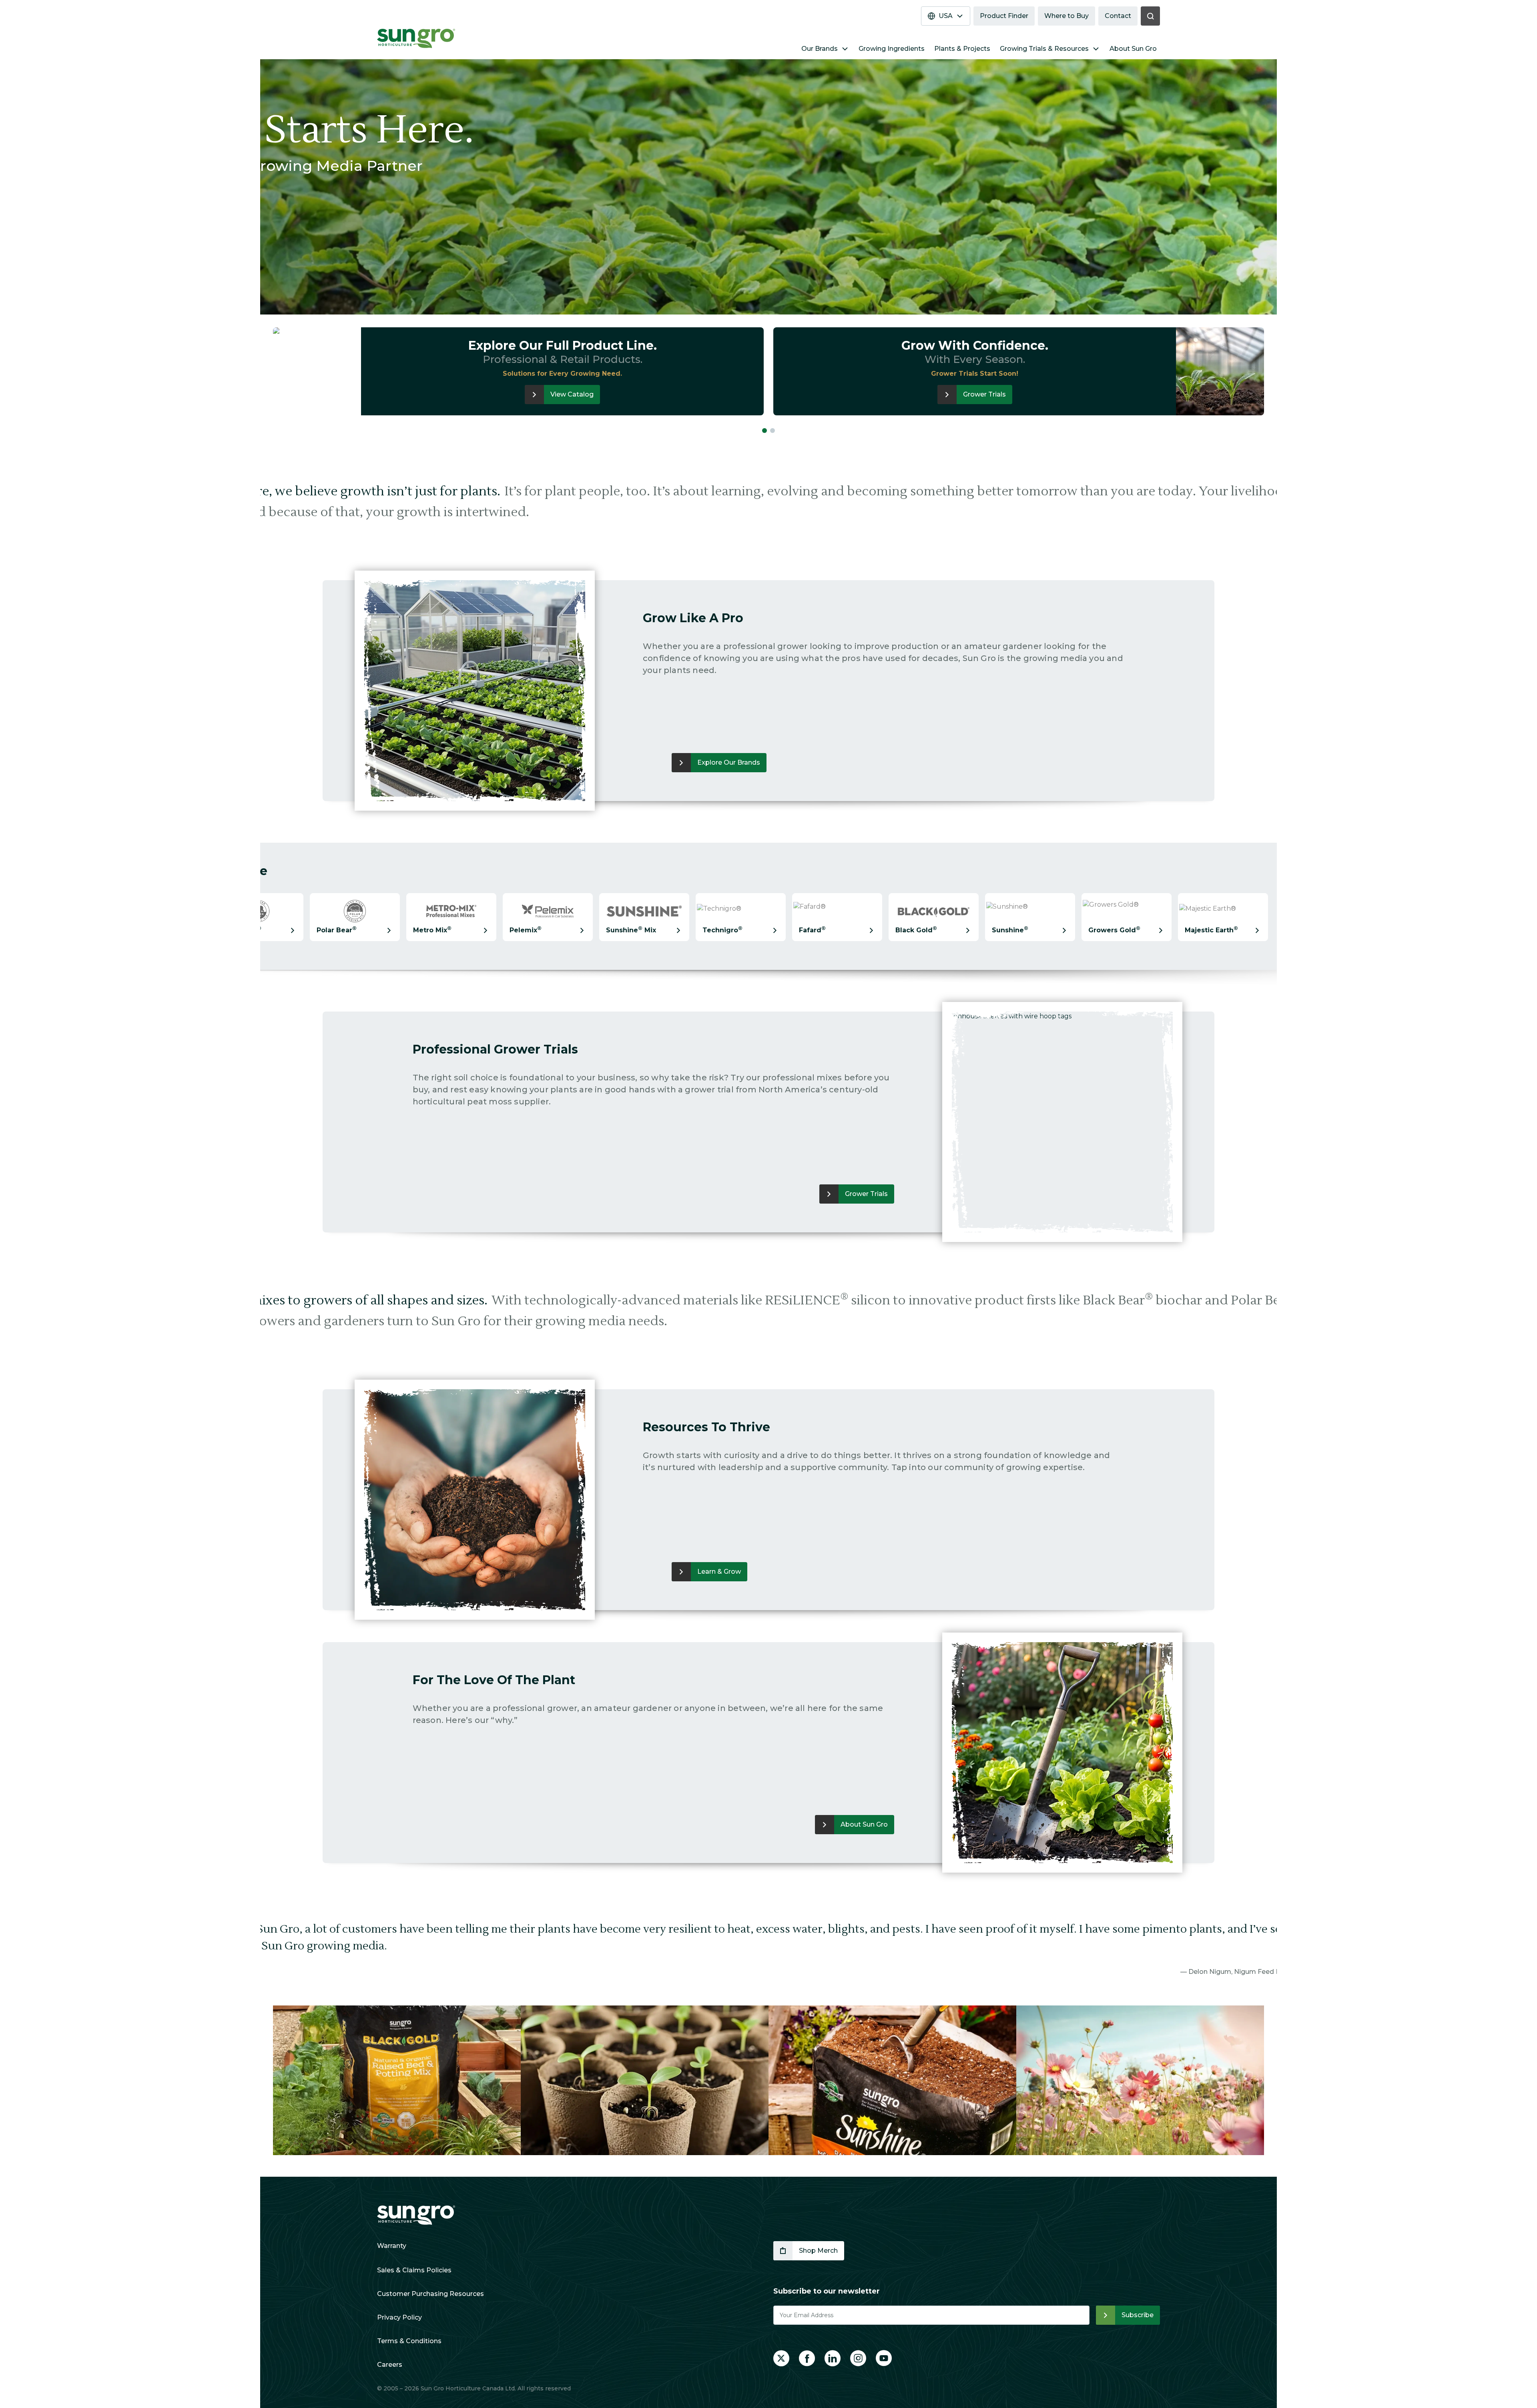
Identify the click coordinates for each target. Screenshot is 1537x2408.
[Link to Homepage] (416, 2215)
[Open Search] (1150, 16)
